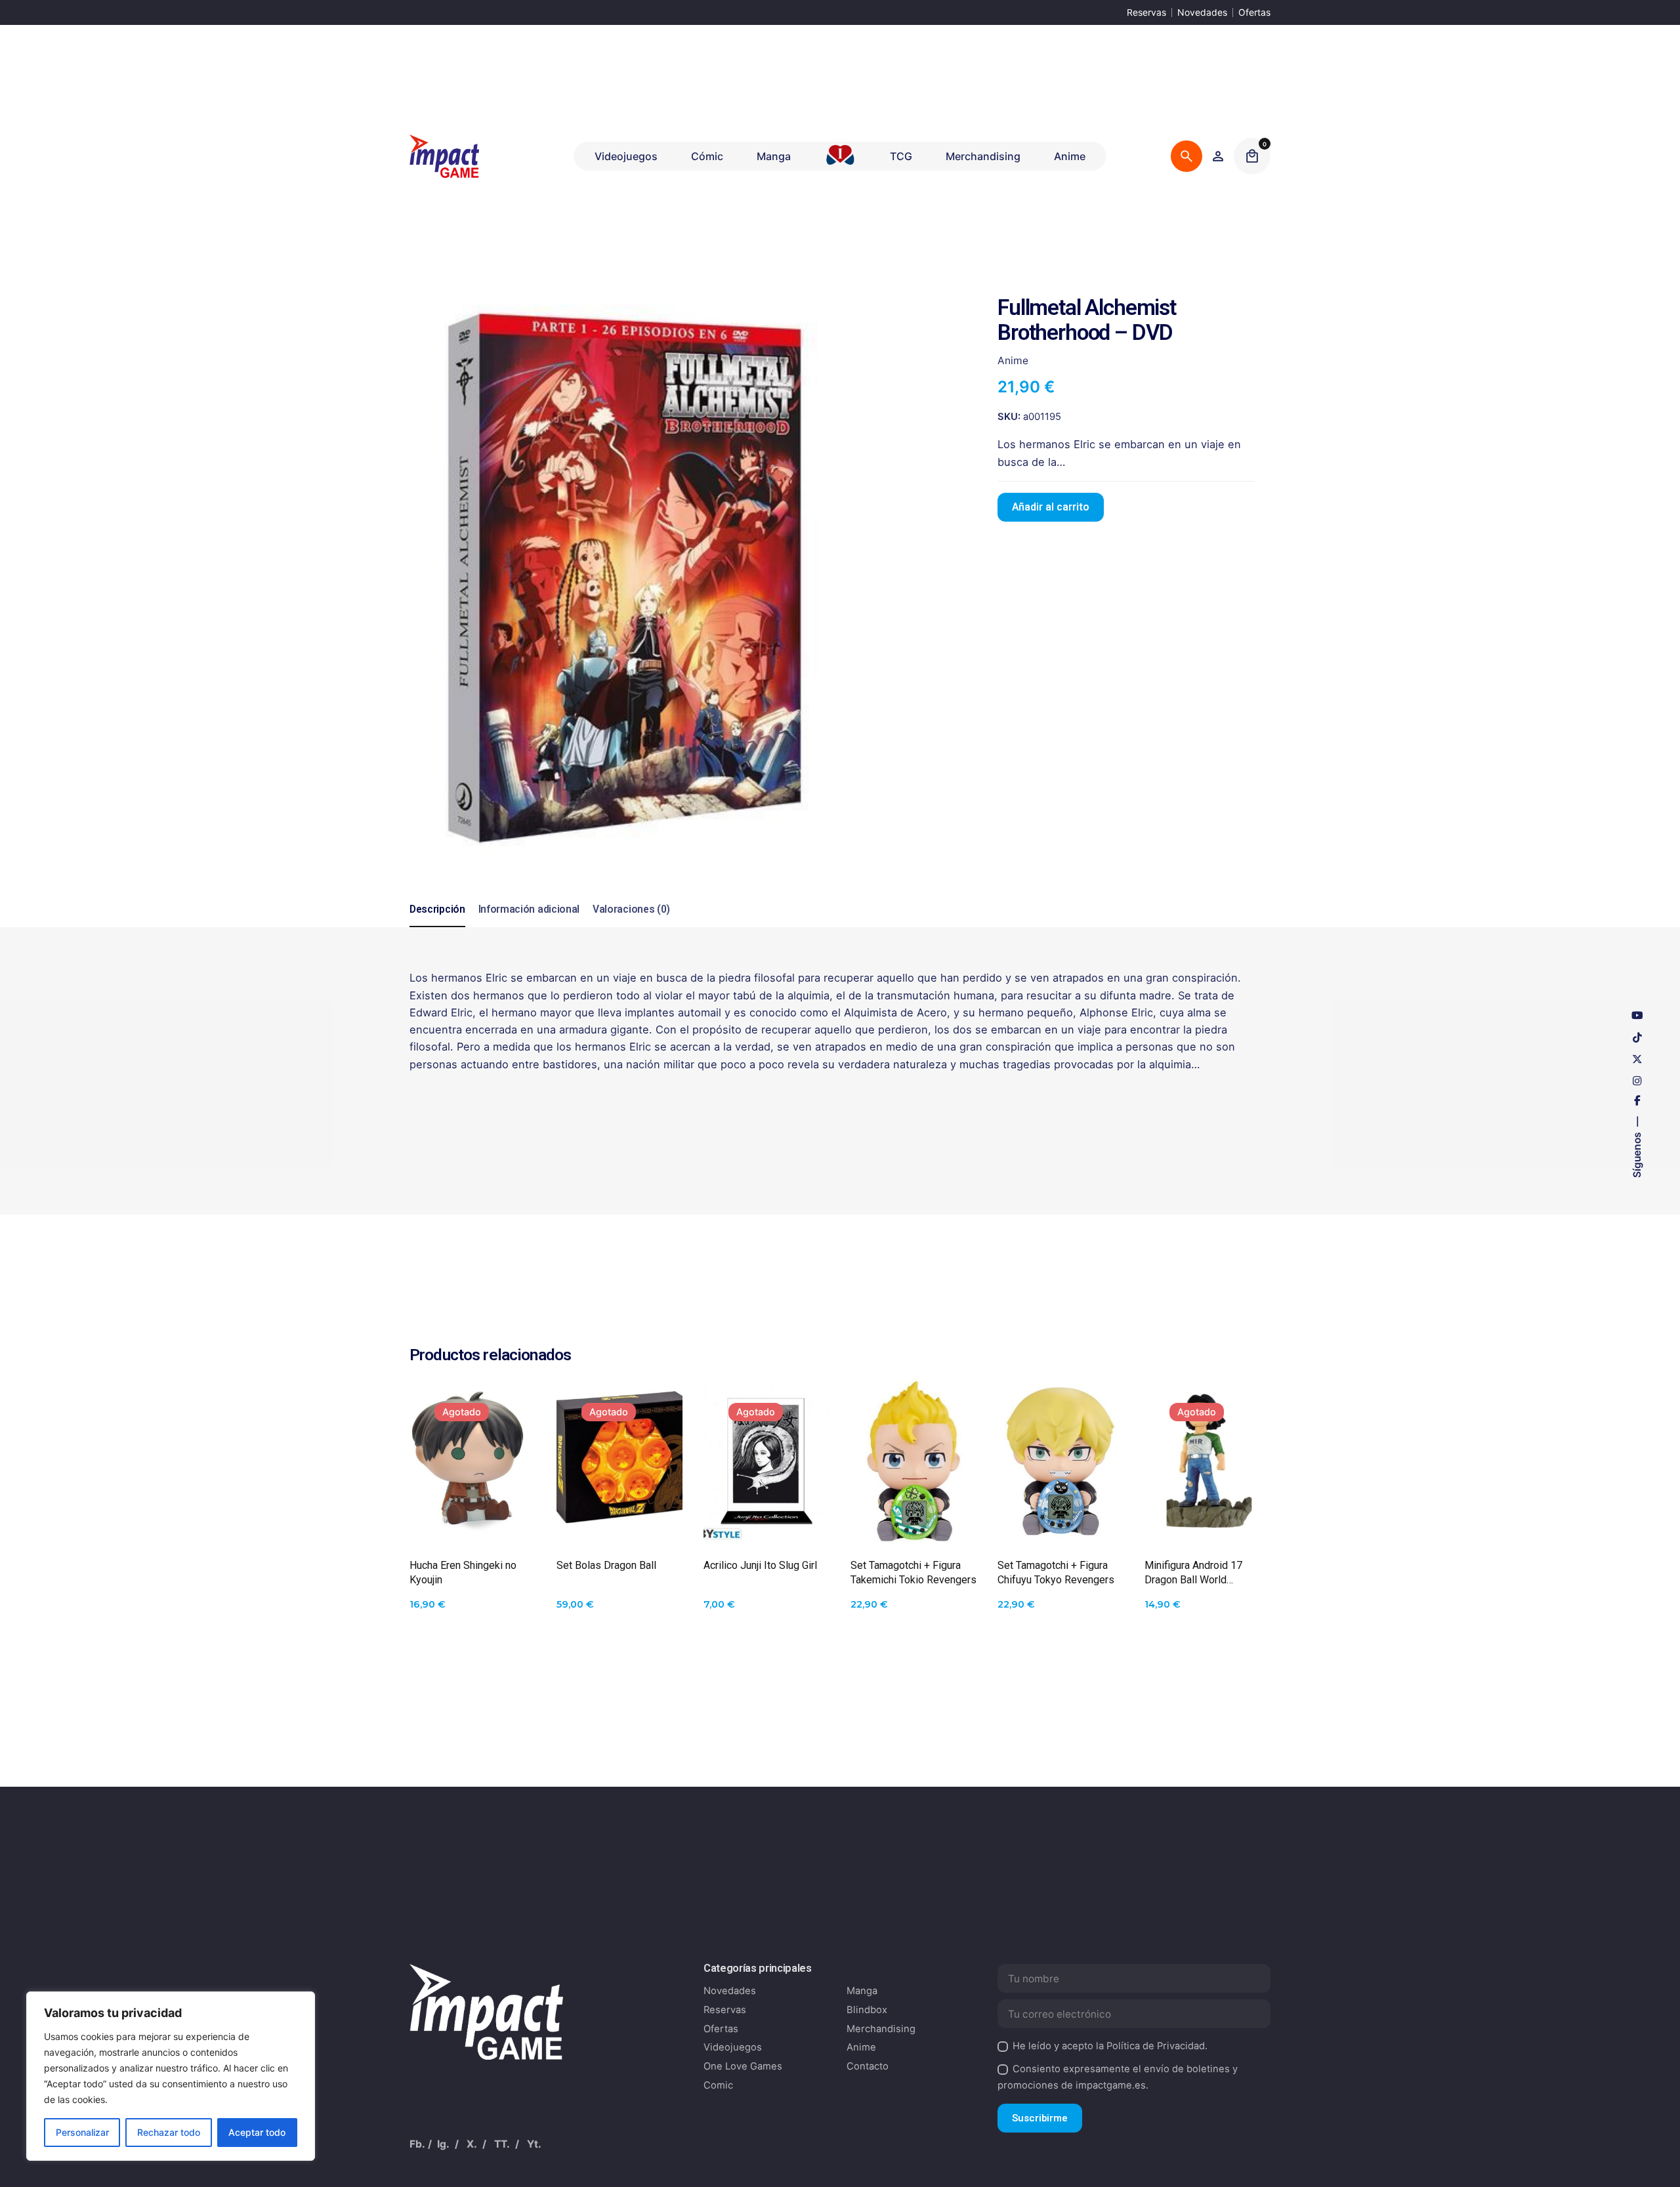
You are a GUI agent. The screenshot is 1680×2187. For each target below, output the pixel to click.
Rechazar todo (169, 2132)
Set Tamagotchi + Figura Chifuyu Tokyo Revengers (1056, 1573)
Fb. (417, 2144)
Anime (1428, 2147)
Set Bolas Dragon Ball (606, 1565)
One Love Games (743, 2066)
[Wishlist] (1218, 156)
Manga (862, 1991)
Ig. (443, 2144)
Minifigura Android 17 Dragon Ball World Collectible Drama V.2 (1193, 1573)
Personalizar (82, 2132)
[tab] (437, 927)
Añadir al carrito (1051, 507)
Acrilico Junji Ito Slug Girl (760, 1565)
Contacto (868, 2066)
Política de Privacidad (1156, 2046)
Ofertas (1254, 12)
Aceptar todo (257, 2132)
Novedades (1202, 12)
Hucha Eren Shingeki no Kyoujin (463, 1573)
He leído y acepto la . (1110, 2046)
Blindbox (867, 2010)
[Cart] (1252, 156)
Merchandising (881, 2029)
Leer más (473, 1512)
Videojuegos (733, 2047)
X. (472, 2144)
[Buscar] (1186, 156)
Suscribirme (1040, 2118)
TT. (502, 2144)
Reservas (1146, 12)
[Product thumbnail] (472, 1461)
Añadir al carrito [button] (913, 1512)
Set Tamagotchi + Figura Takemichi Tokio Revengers (913, 1573)
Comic (718, 2085)
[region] (171, 2076)
